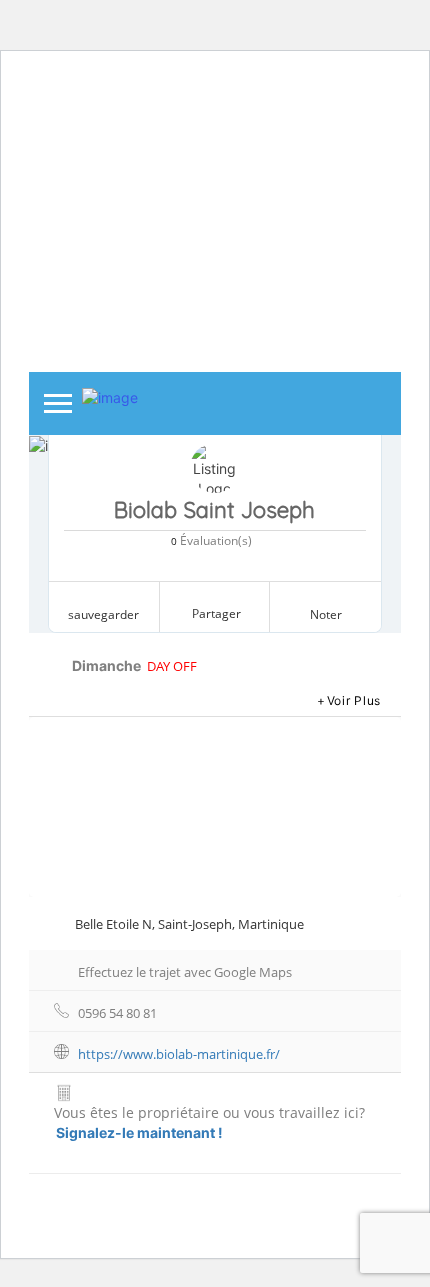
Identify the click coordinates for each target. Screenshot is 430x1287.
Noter (326, 614)
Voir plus (354, 700)
